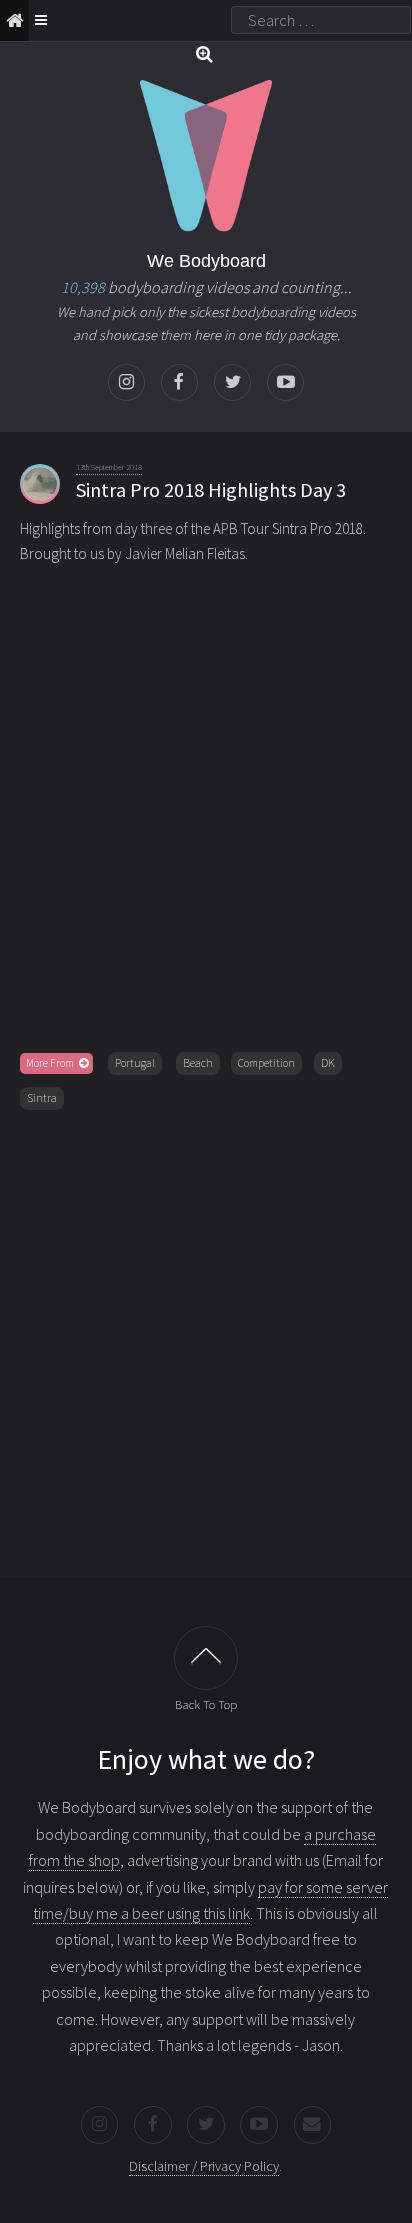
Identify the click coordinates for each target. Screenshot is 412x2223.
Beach (198, 1063)
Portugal (135, 1063)
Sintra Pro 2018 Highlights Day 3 (211, 489)
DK (328, 1063)
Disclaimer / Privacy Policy (204, 2166)
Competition (266, 1063)
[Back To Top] (206, 1658)
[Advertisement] (206, 1340)
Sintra (42, 1098)
